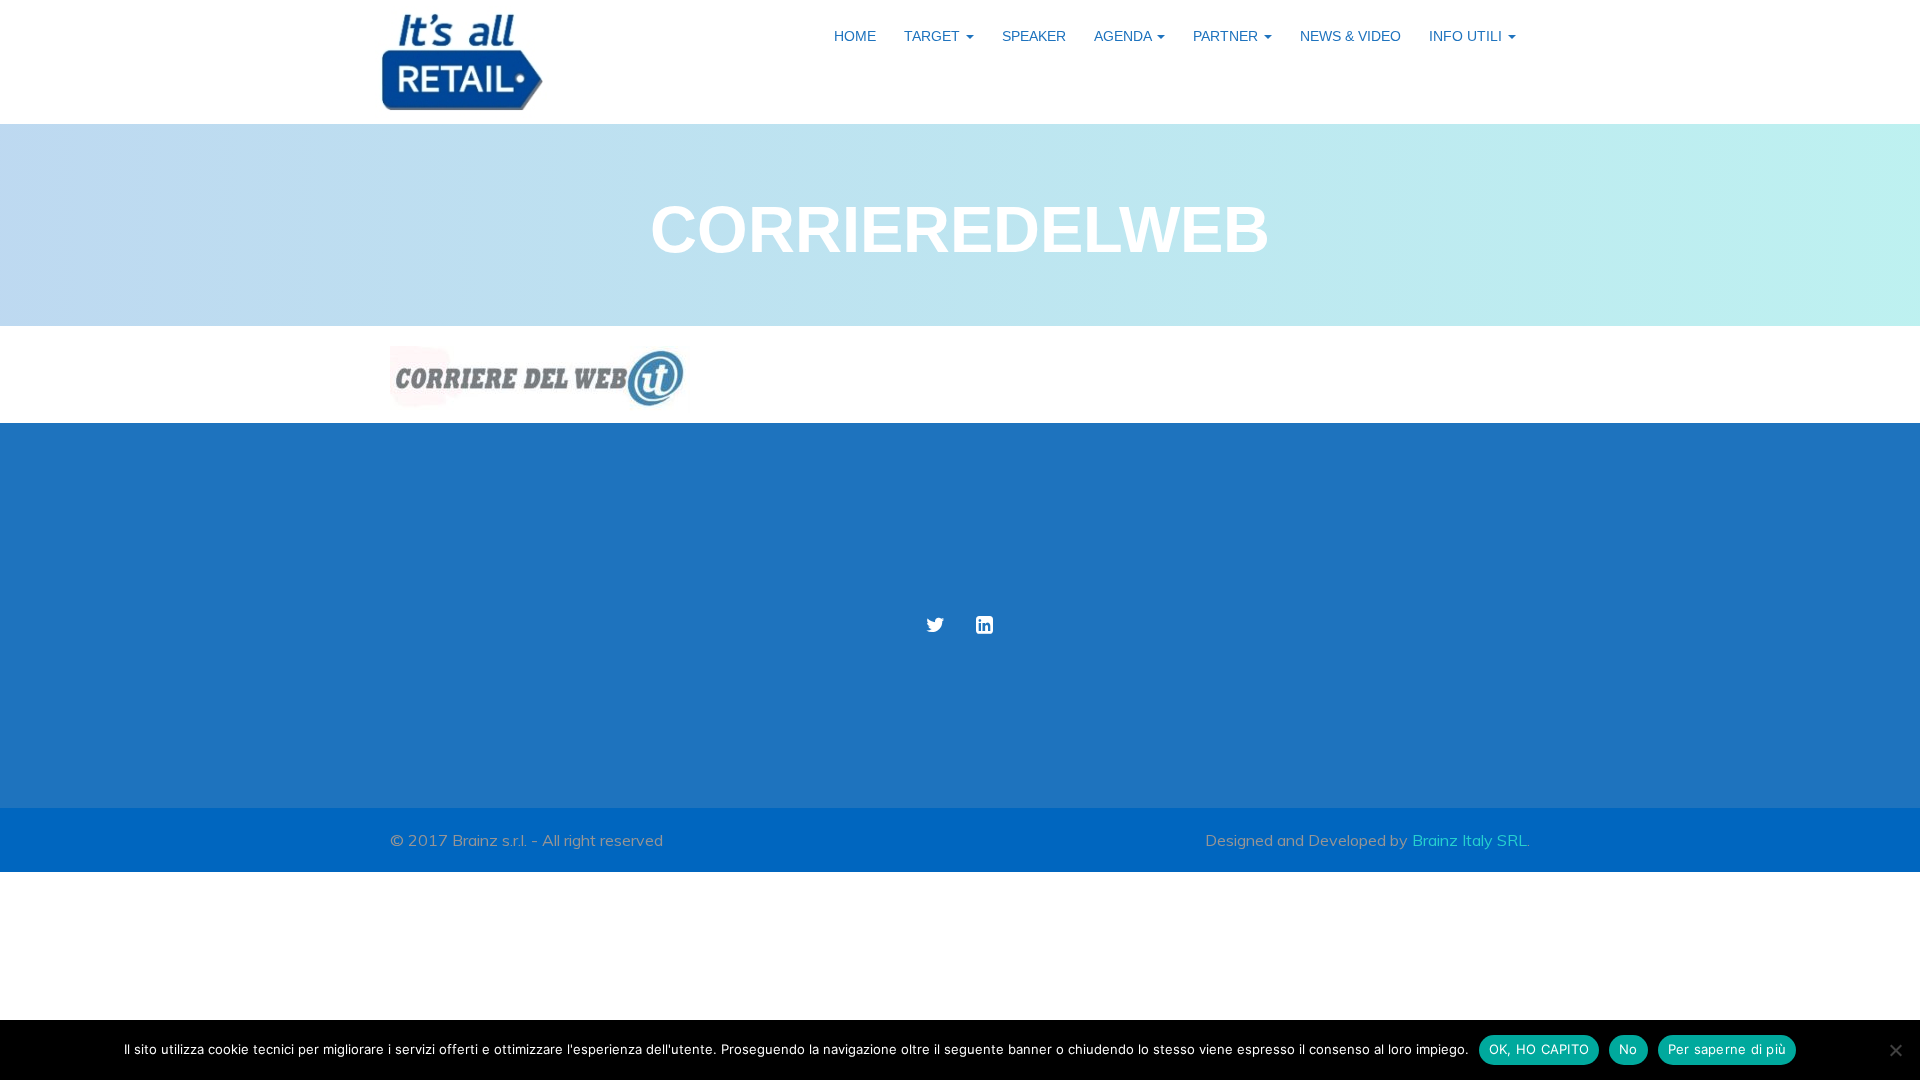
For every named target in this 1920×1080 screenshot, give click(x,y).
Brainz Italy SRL (1469, 840)
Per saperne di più (1727, 1049)
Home (855, 36)
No (1628, 1049)
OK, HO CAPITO (1539, 1049)
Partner (1227, 36)
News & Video (1350, 36)
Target (934, 36)
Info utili (1467, 36)
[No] (1895, 1050)
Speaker (1034, 36)
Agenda (1124, 36)
